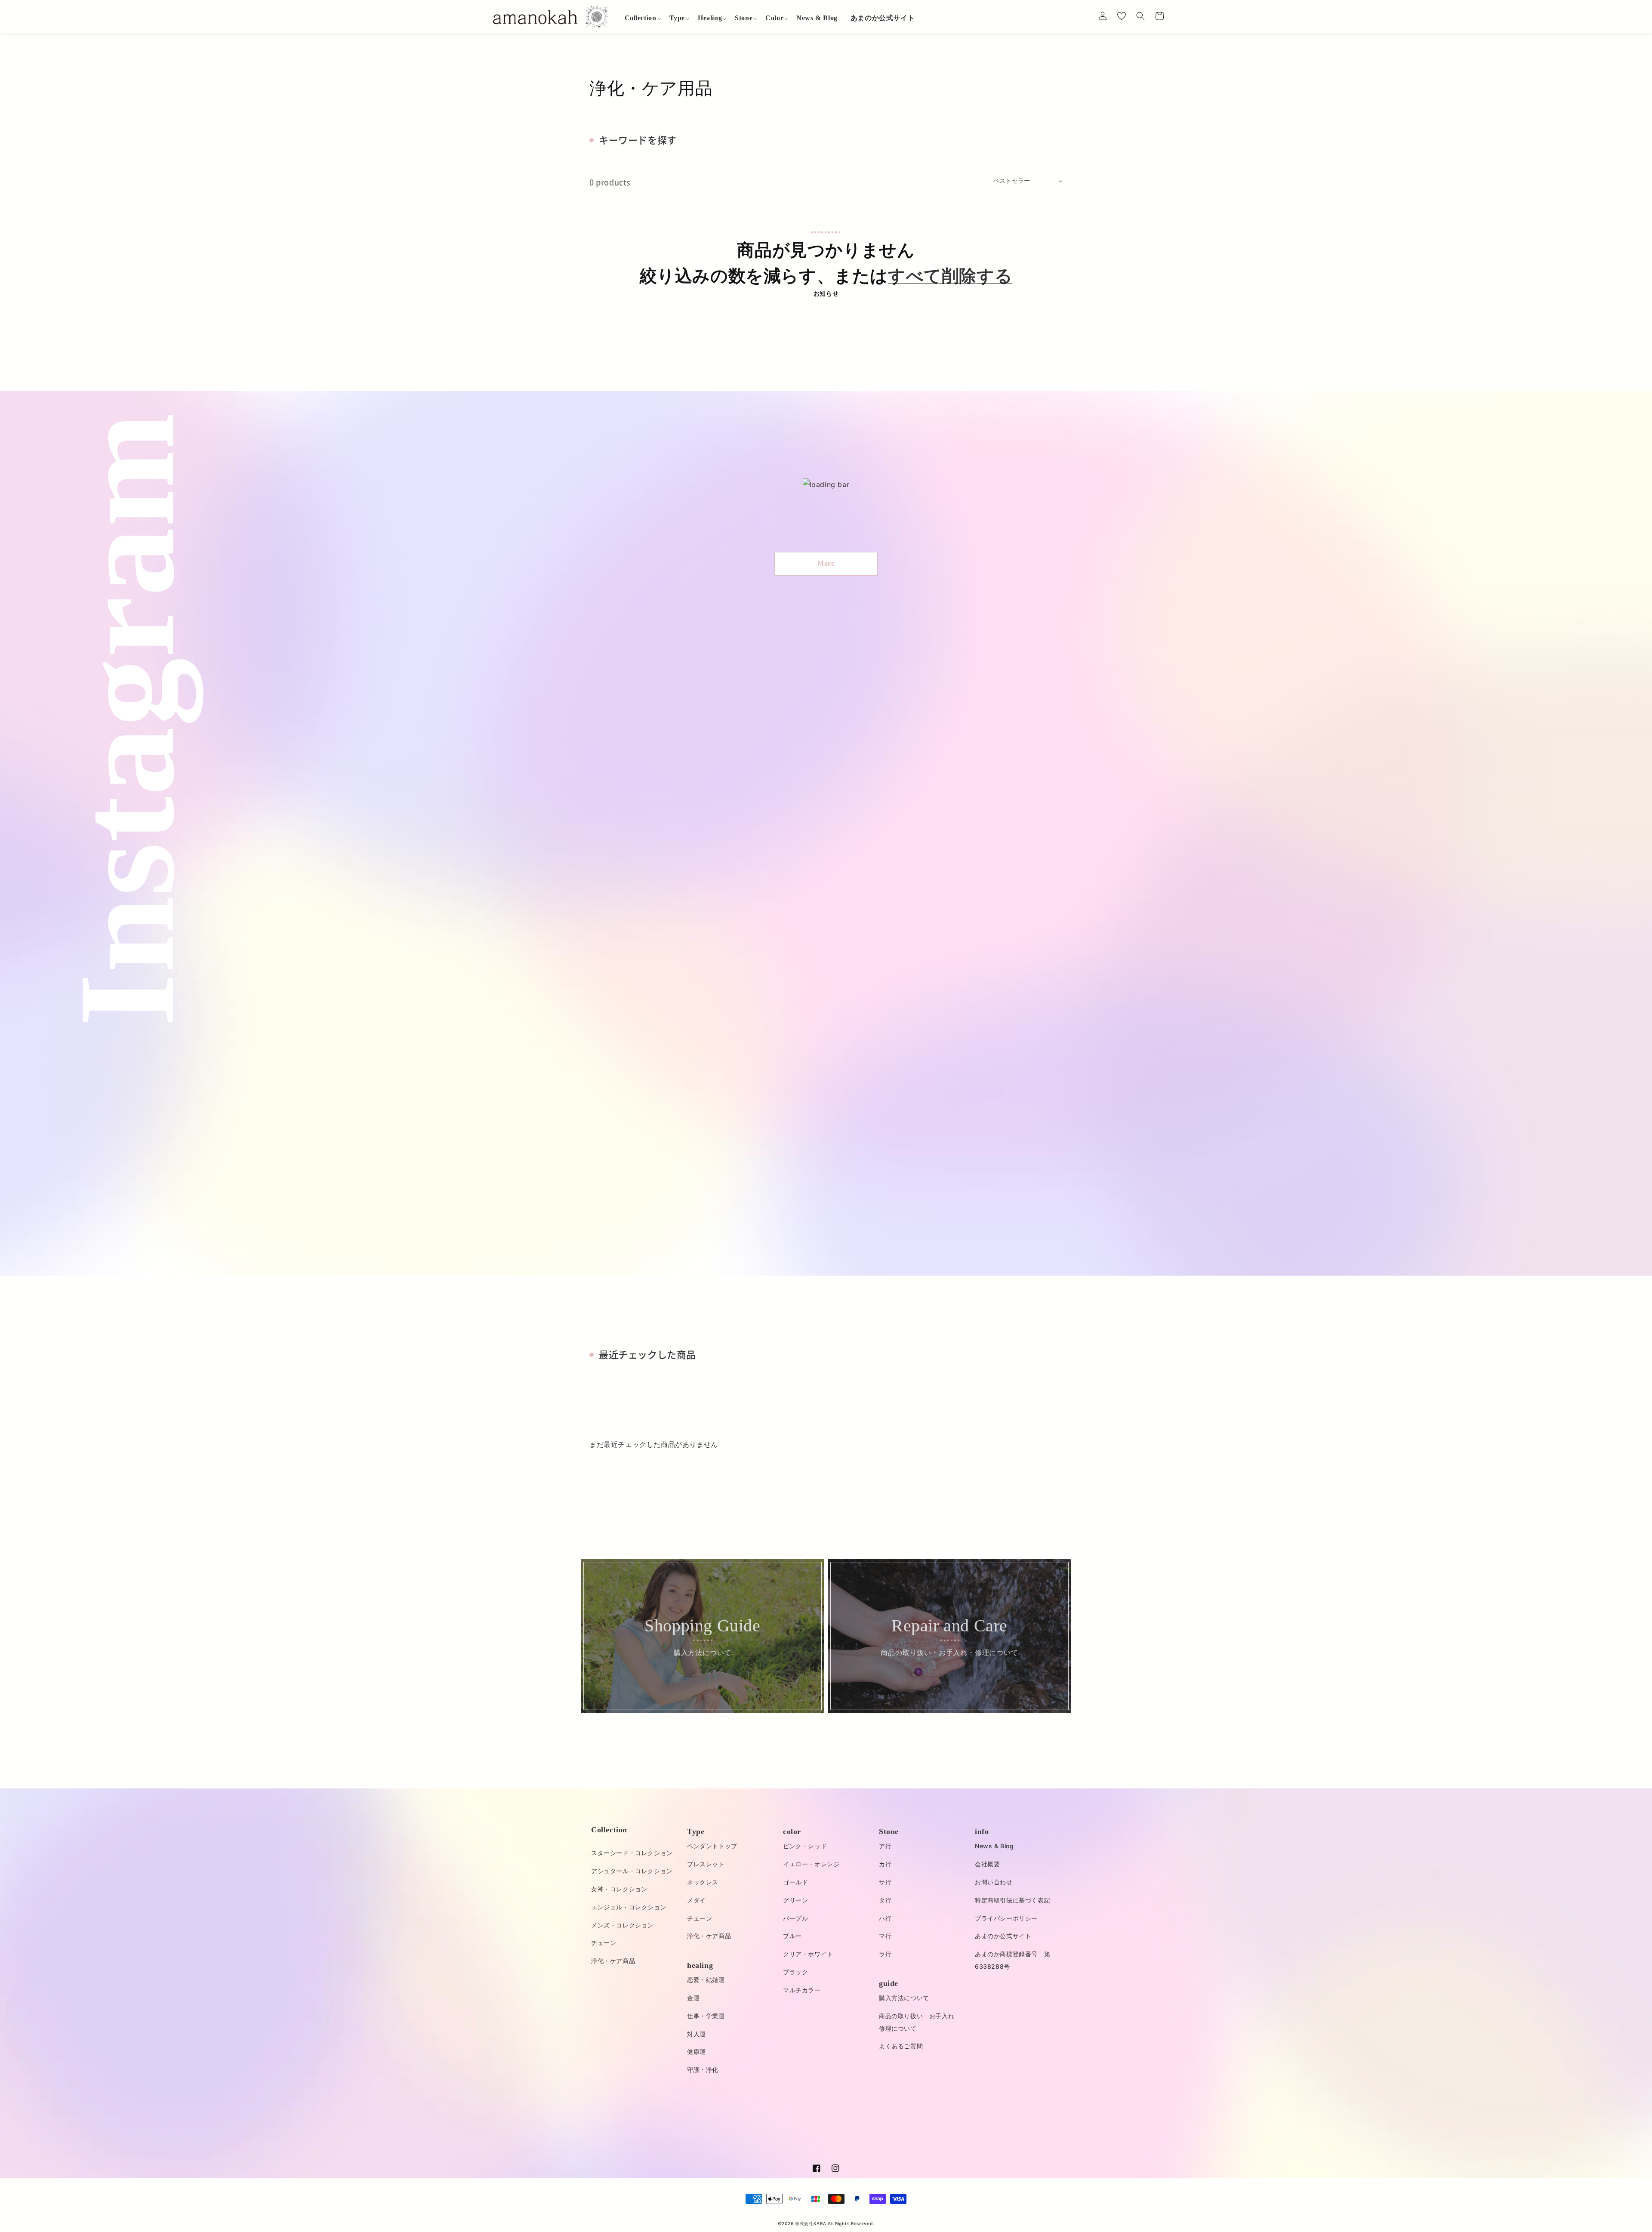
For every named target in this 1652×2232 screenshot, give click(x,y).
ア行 (885, 1846)
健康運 (697, 2052)
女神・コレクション (619, 1889)
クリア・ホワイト (808, 1954)
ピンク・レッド (805, 1846)
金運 (693, 1998)
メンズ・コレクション (623, 1925)
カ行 (885, 1864)
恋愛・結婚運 (706, 1980)
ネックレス (703, 1882)
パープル (795, 1918)
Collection (609, 1830)
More (826, 563)
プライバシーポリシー (1006, 1918)
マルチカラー (802, 1990)
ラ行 (885, 1954)
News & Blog (994, 1846)
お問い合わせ (994, 1882)
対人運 (697, 2034)
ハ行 (885, 1918)
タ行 (885, 1900)
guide (889, 1983)
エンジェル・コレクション (629, 1907)
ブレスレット (706, 1864)
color (792, 1831)
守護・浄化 (703, 2070)
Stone (889, 1831)
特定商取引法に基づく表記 (1012, 1900)
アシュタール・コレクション (632, 1871)
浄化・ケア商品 (613, 1961)
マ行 (885, 1936)
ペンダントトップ (712, 1846)
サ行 (885, 1882)
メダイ (697, 1900)
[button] (641, 18)
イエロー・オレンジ (811, 1864)
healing (700, 1965)
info (982, 1831)
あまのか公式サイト (1003, 1936)
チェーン (604, 1943)
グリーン (795, 1900)
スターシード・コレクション (632, 1853)
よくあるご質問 (901, 2046)
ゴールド (795, 1882)
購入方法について (904, 1998)
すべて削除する (950, 276)
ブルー (792, 1936)
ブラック (795, 1972)
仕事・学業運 (706, 2016)
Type (696, 1831)
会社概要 (987, 1864)
